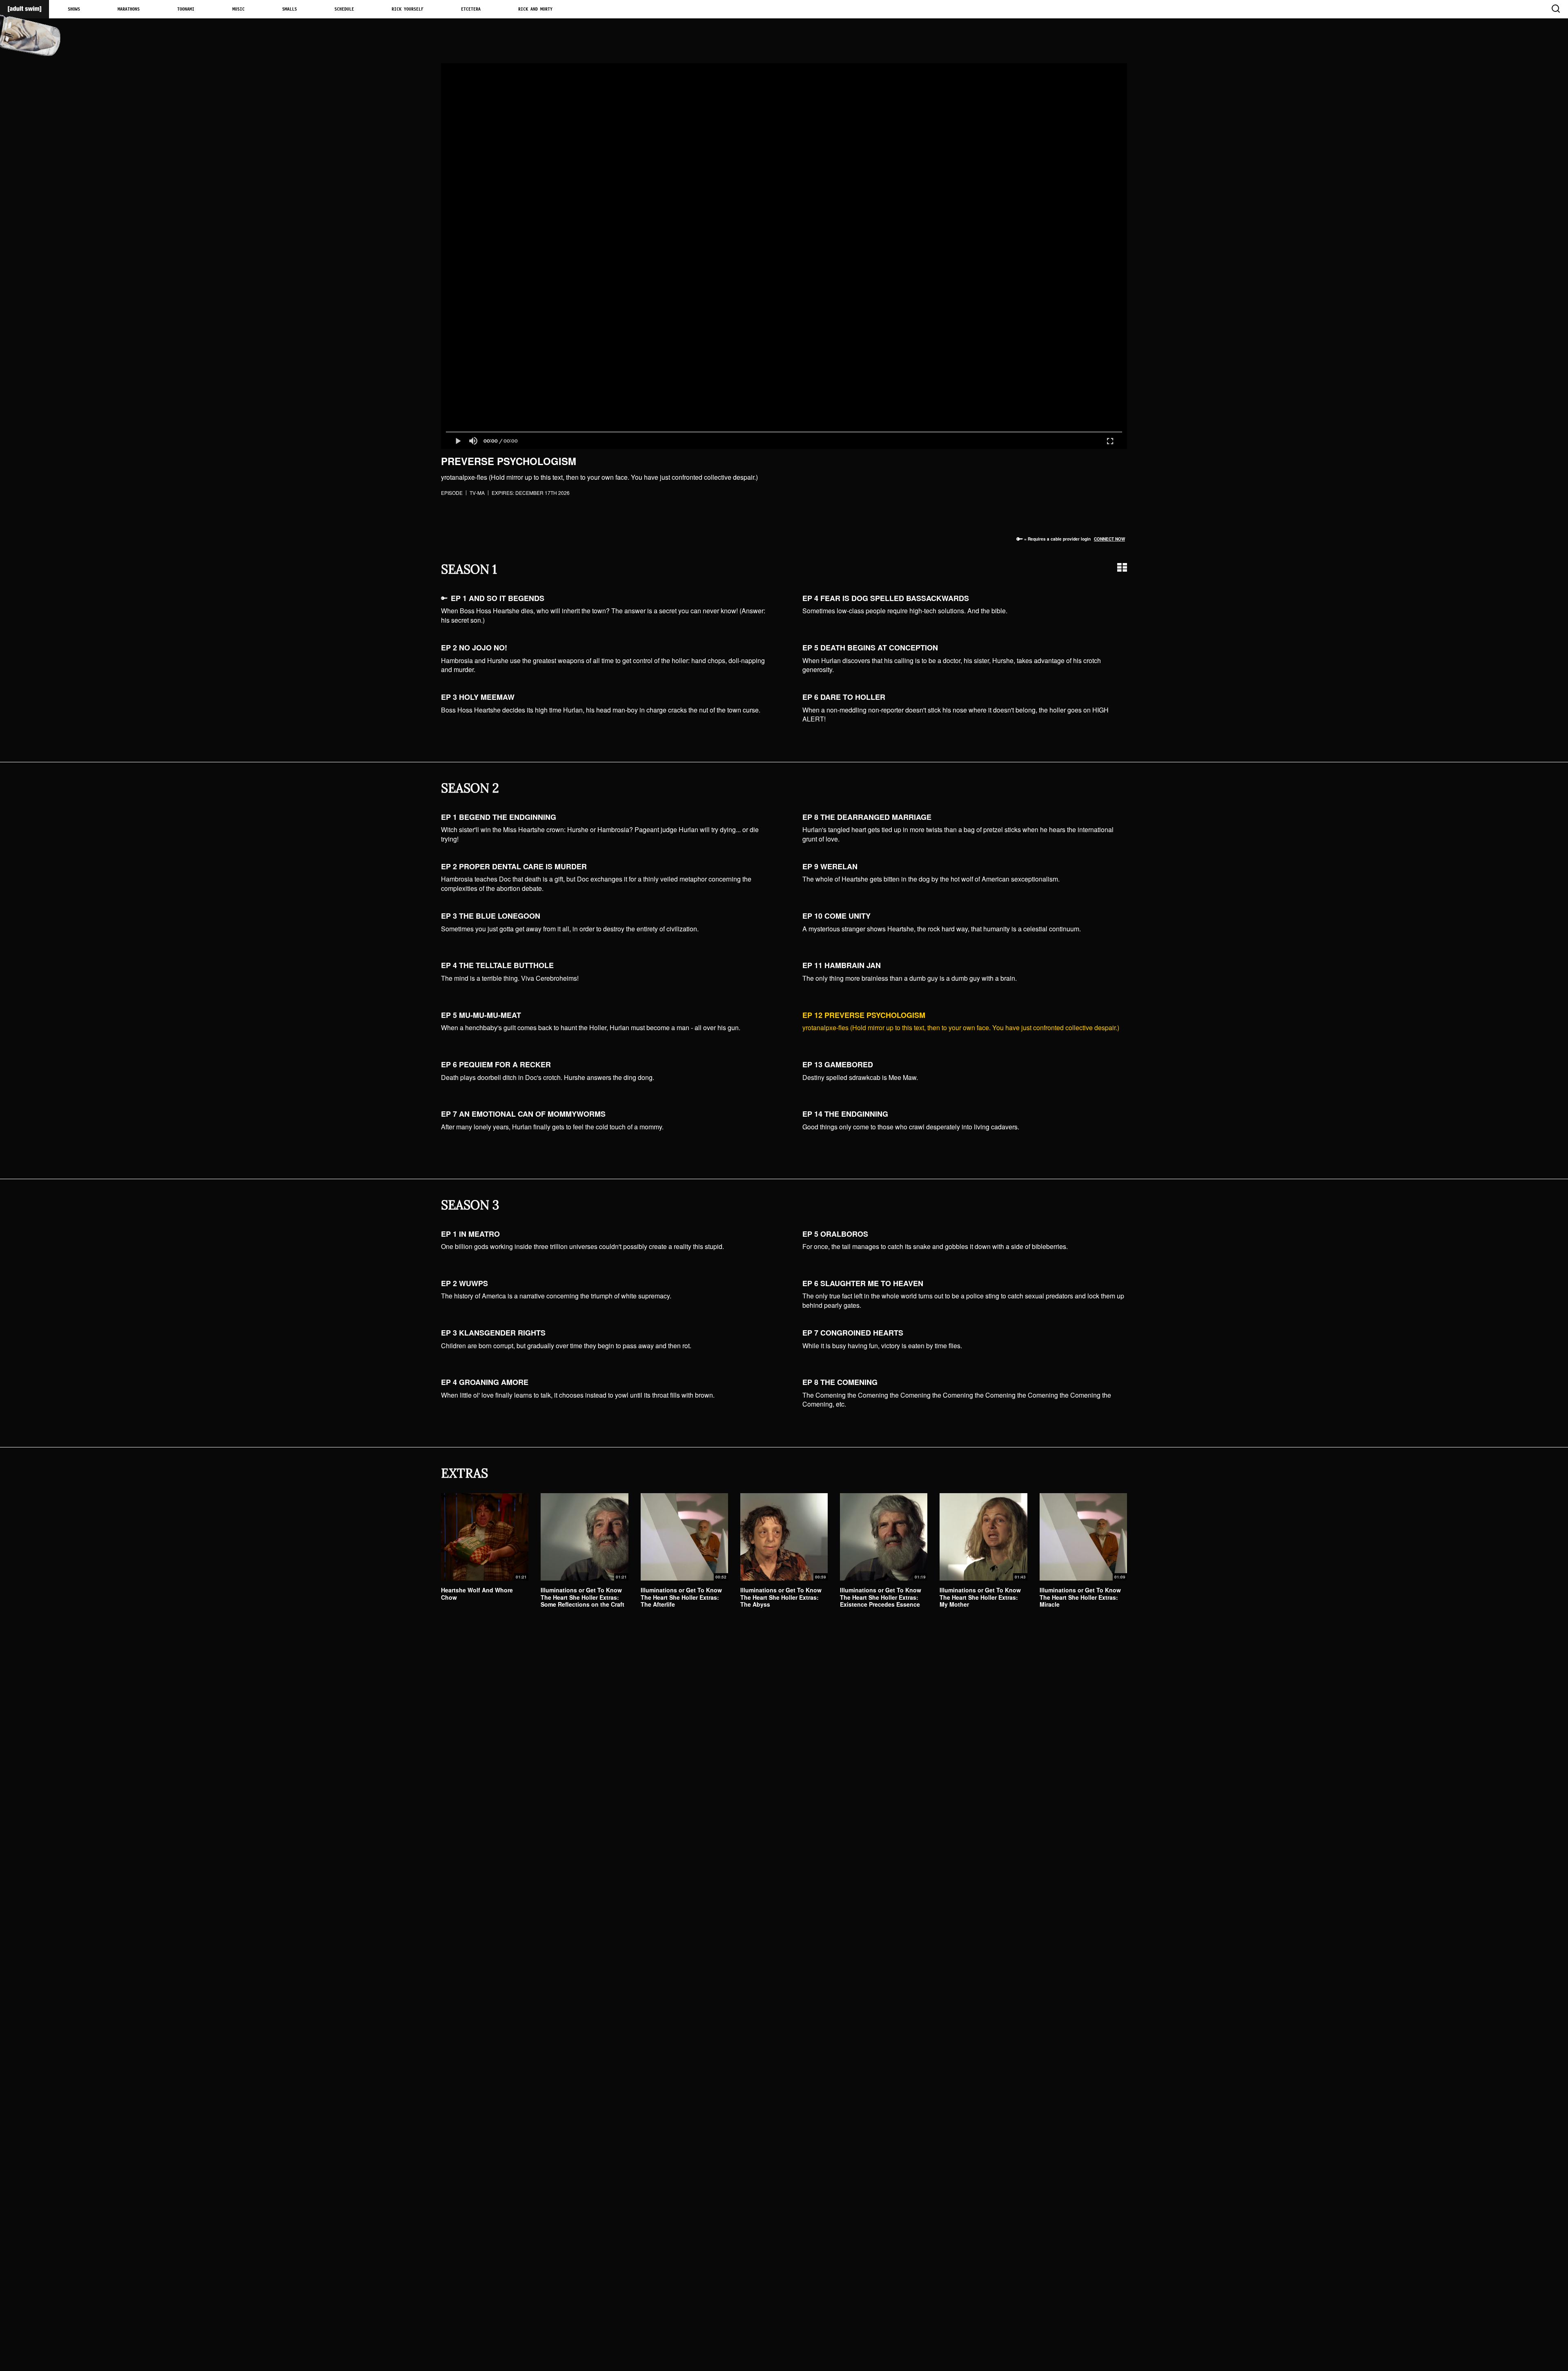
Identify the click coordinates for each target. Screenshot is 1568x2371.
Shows (74, 9)
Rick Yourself (408, 9)
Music (238, 9)
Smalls (290, 9)
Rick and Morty (535, 9)
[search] (1555, 9)
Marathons (129, 9)
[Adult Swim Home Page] (24, 9)
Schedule (344, 9)
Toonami (186, 9)
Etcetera (471, 9)
